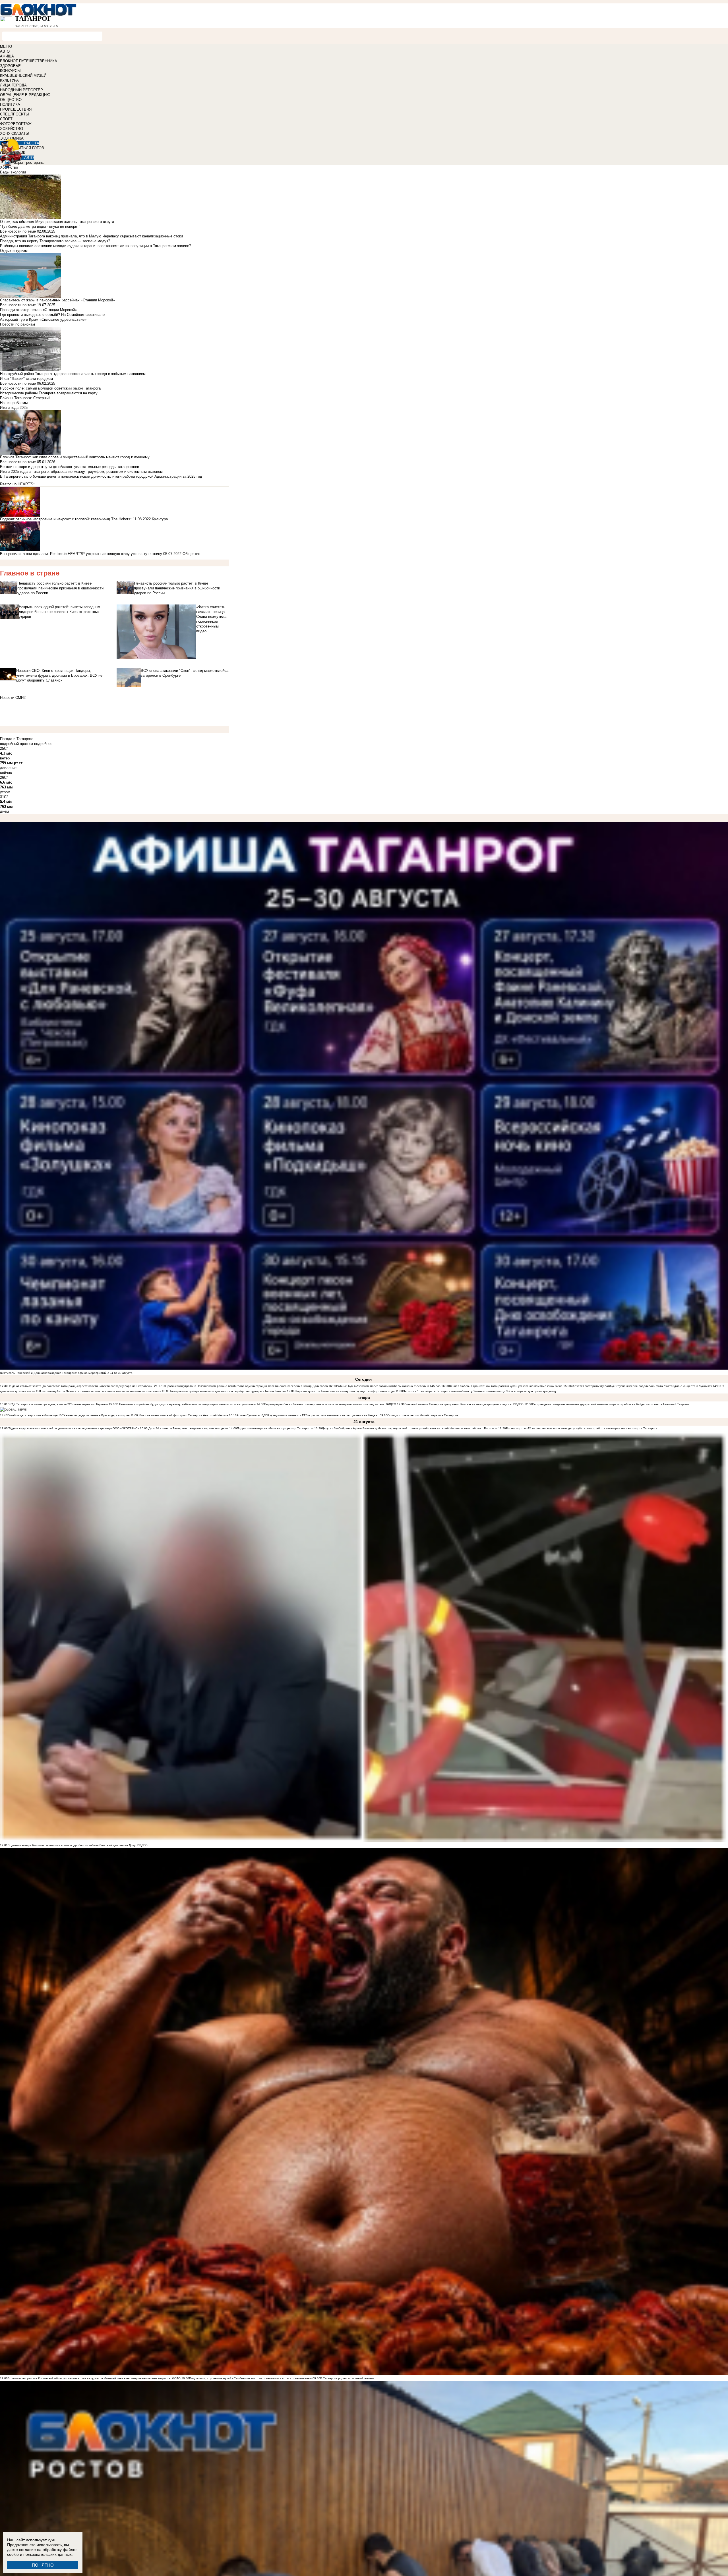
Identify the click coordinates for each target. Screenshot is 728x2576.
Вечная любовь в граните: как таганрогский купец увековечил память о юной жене (506, 1386)
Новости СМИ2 (13, 698)
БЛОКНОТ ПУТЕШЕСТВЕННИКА (29, 61)
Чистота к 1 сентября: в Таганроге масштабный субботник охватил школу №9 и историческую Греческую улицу (480, 1391)
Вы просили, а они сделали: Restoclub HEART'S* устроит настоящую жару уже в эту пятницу (81, 554)
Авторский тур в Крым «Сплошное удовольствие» (43, 319)
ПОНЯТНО (43, 2565)
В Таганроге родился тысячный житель (347, 2378)
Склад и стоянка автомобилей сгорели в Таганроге (423, 1415)
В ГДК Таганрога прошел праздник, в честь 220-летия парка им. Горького (58, 1404)
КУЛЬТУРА (9, 80)
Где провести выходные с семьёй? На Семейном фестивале (52, 315)
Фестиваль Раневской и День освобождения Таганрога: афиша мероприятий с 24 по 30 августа (66, 1373)
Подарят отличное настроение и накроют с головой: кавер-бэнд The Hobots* (66, 519)
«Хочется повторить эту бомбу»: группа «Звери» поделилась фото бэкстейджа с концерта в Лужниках (641, 1386)
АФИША (7, 56)
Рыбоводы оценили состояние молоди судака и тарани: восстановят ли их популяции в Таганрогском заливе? (96, 246)
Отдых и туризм (14, 251)
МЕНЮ (6, 46)
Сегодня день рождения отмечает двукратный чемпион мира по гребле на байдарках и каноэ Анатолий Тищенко (611, 1404)
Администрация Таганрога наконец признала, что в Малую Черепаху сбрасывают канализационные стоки (91, 236)
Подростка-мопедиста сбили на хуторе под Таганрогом (275, 1428)
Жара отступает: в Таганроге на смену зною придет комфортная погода (345, 1391)
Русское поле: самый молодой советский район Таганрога (50, 388)
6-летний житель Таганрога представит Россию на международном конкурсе (459, 1404)
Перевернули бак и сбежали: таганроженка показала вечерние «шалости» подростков (325, 1404)
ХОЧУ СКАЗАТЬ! (15, 133)
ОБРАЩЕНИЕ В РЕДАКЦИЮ (25, 95)
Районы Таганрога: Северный (25, 398)
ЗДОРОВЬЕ (10, 66)
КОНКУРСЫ (10, 71)
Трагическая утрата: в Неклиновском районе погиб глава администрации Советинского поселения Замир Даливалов (247, 1386)
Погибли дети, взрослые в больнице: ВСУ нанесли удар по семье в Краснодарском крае (69, 1415)
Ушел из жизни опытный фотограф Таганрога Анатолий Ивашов (183, 1415)
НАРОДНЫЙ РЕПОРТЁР (21, 90)
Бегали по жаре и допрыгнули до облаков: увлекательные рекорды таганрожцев (70, 467)
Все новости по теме (18, 231)
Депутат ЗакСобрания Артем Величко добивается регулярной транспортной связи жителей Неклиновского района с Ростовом (410, 1428)
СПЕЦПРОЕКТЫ (15, 114)
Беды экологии (13, 172)
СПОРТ (6, 119)
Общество (191, 554)
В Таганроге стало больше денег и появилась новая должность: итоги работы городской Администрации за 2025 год (101, 476)
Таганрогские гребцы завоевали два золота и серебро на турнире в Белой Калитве (228, 1391)
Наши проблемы (14, 403)
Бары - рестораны (29, 162)
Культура (160, 519)
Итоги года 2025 (14, 408)
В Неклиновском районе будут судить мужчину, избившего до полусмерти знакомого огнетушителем (186, 1404)
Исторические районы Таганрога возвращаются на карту (49, 393)
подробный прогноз (16, 744)
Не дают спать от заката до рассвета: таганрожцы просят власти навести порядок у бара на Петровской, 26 (83, 1386)
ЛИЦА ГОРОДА (13, 85)
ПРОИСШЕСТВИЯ (16, 109)
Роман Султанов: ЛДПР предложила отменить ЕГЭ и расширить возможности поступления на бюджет (308, 1415)
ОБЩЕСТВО (11, 100)
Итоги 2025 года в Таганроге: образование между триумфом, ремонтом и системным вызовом (81, 472)
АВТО (5, 51)
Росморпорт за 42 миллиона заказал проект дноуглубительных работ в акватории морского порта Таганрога (582, 1428)
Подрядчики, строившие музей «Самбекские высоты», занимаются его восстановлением (250, 2378)
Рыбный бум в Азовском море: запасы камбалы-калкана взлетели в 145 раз (388, 1386)
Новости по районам (17, 324)
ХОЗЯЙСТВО (12, 129)
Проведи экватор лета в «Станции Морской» (38, 310)
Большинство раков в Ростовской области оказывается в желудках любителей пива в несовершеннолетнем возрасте (89, 2378)
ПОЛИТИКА (10, 104)
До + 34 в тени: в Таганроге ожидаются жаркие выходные (188, 1428)
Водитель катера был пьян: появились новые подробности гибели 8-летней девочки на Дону (72, 1845)
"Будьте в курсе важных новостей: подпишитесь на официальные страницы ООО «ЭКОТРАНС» (73, 1428)
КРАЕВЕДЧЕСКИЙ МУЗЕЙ (23, 75)
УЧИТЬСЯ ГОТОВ (29, 148)
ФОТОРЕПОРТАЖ (16, 124)
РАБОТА (32, 143)
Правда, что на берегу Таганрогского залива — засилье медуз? (55, 241)
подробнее (43, 744)
